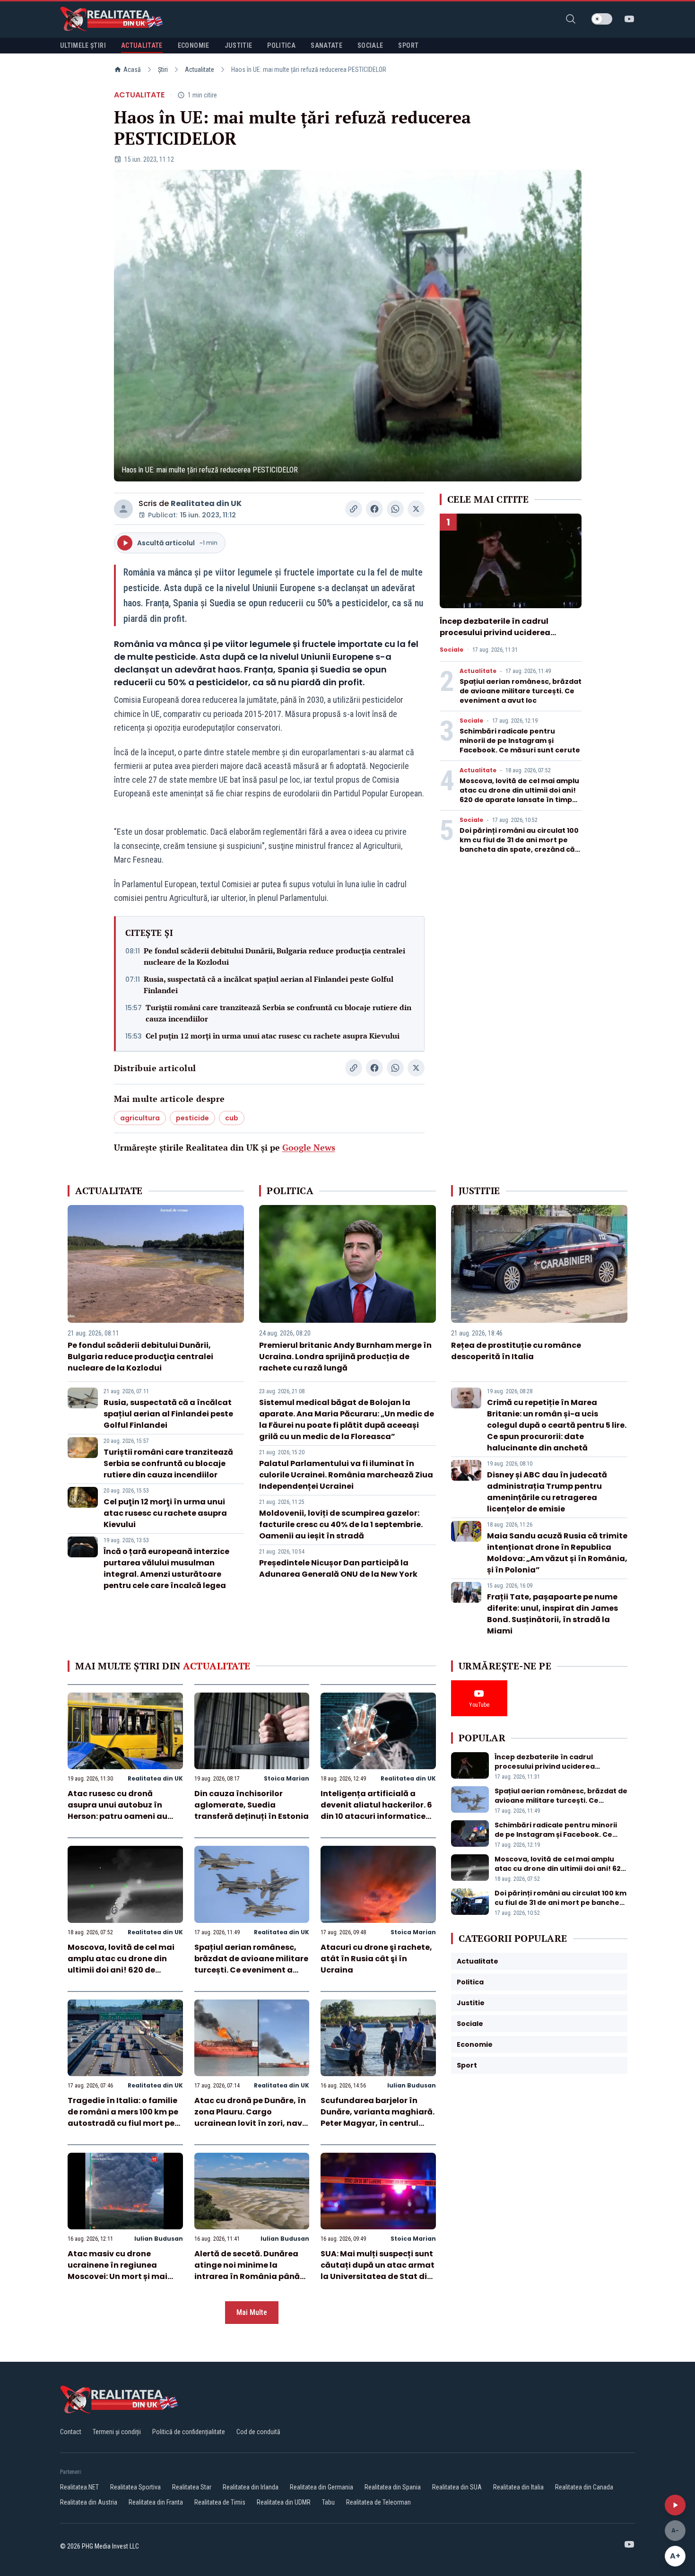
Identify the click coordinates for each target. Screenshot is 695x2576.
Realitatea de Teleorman (378, 2502)
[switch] (602, 19)
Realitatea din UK (206, 503)
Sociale (452, 650)
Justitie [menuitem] (239, 45)
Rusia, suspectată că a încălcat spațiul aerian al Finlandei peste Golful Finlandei (269, 985)
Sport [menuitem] (408, 45)
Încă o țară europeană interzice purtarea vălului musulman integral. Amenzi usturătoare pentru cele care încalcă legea (166, 1568)
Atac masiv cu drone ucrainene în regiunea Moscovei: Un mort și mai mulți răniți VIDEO (117, 2271)
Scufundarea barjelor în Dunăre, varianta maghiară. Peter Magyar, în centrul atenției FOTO (378, 2118)
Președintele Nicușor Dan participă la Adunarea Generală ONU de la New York (338, 1568)
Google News (309, 1147)
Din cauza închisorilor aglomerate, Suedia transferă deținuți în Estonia (252, 1805)
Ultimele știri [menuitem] (83, 45)
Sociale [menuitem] (370, 45)
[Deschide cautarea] (571, 19)
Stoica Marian (287, 1778)
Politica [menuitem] (281, 45)
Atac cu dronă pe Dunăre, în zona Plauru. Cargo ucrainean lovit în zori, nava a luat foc (251, 2118)
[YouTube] (629, 19)
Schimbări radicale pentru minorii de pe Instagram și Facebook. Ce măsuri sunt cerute (520, 741)
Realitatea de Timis (220, 2502)
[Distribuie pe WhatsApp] (395, 509)
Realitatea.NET (79, 2487)
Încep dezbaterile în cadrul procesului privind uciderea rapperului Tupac (495, 633)
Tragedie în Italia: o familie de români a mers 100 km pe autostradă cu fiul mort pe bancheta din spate (123, 2118)
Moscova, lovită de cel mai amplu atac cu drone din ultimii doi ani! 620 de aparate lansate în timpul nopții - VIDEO (519, 795)
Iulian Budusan (412, 2085)
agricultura (140, 1118)
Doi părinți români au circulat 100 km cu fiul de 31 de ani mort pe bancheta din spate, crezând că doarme (519, 845)
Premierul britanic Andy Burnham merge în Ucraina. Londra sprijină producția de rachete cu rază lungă (345, 1357)
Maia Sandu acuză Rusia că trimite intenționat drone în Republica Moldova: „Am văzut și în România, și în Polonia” (557, 1553)
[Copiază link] (354, 509)
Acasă (132, 70)
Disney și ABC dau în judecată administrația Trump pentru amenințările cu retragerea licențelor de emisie (547, 1492)
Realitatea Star (192, 2487)
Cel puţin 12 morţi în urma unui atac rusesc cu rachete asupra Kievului (273, 1036)
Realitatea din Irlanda (251, 2487)
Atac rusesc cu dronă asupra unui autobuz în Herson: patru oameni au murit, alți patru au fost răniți (117, 1816)
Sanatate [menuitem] (326, 45)
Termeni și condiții (117, 2432)
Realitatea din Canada (584, 2487)
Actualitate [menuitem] (142, 45)
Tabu (328, 2502)
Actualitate (200, 70)
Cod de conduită (258, 2432)
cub (232, 1118)
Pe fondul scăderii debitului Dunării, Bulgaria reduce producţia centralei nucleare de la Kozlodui (274, 956)
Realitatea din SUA (457, 2487)
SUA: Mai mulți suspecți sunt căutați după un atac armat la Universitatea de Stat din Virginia (378, 2271)
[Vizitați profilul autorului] (123, 509)
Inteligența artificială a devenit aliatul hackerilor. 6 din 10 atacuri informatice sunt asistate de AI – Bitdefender (376, 1816)
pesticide (192, 1118)
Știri (163, 70)
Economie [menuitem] (194, 45)
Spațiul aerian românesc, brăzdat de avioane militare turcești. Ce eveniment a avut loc (521, 691)
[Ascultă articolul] (675, 2505)
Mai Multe (252, 2312)
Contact (71, 2432)
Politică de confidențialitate (189, 2432)
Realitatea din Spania (393, 2487)
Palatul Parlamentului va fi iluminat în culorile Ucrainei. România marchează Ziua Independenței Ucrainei (346, 1475)
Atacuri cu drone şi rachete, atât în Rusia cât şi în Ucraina (376, 1959)
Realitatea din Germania (321, 2487)
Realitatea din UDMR (284, 2502)
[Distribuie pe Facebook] (374, 509)
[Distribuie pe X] (416, 509)
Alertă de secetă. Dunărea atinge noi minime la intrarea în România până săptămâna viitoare (247, 2271)
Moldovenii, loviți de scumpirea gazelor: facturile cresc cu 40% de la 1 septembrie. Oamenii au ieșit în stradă (341, 1524)
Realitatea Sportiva (135, 2487)
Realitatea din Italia (518, 2487)
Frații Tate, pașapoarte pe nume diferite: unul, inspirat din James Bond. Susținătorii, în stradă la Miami (552, 1614)
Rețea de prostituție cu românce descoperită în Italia (516, 1351)
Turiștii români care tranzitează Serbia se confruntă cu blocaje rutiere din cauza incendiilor (278, 1013)
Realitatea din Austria (89, 2502)
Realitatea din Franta (156, 2502)
